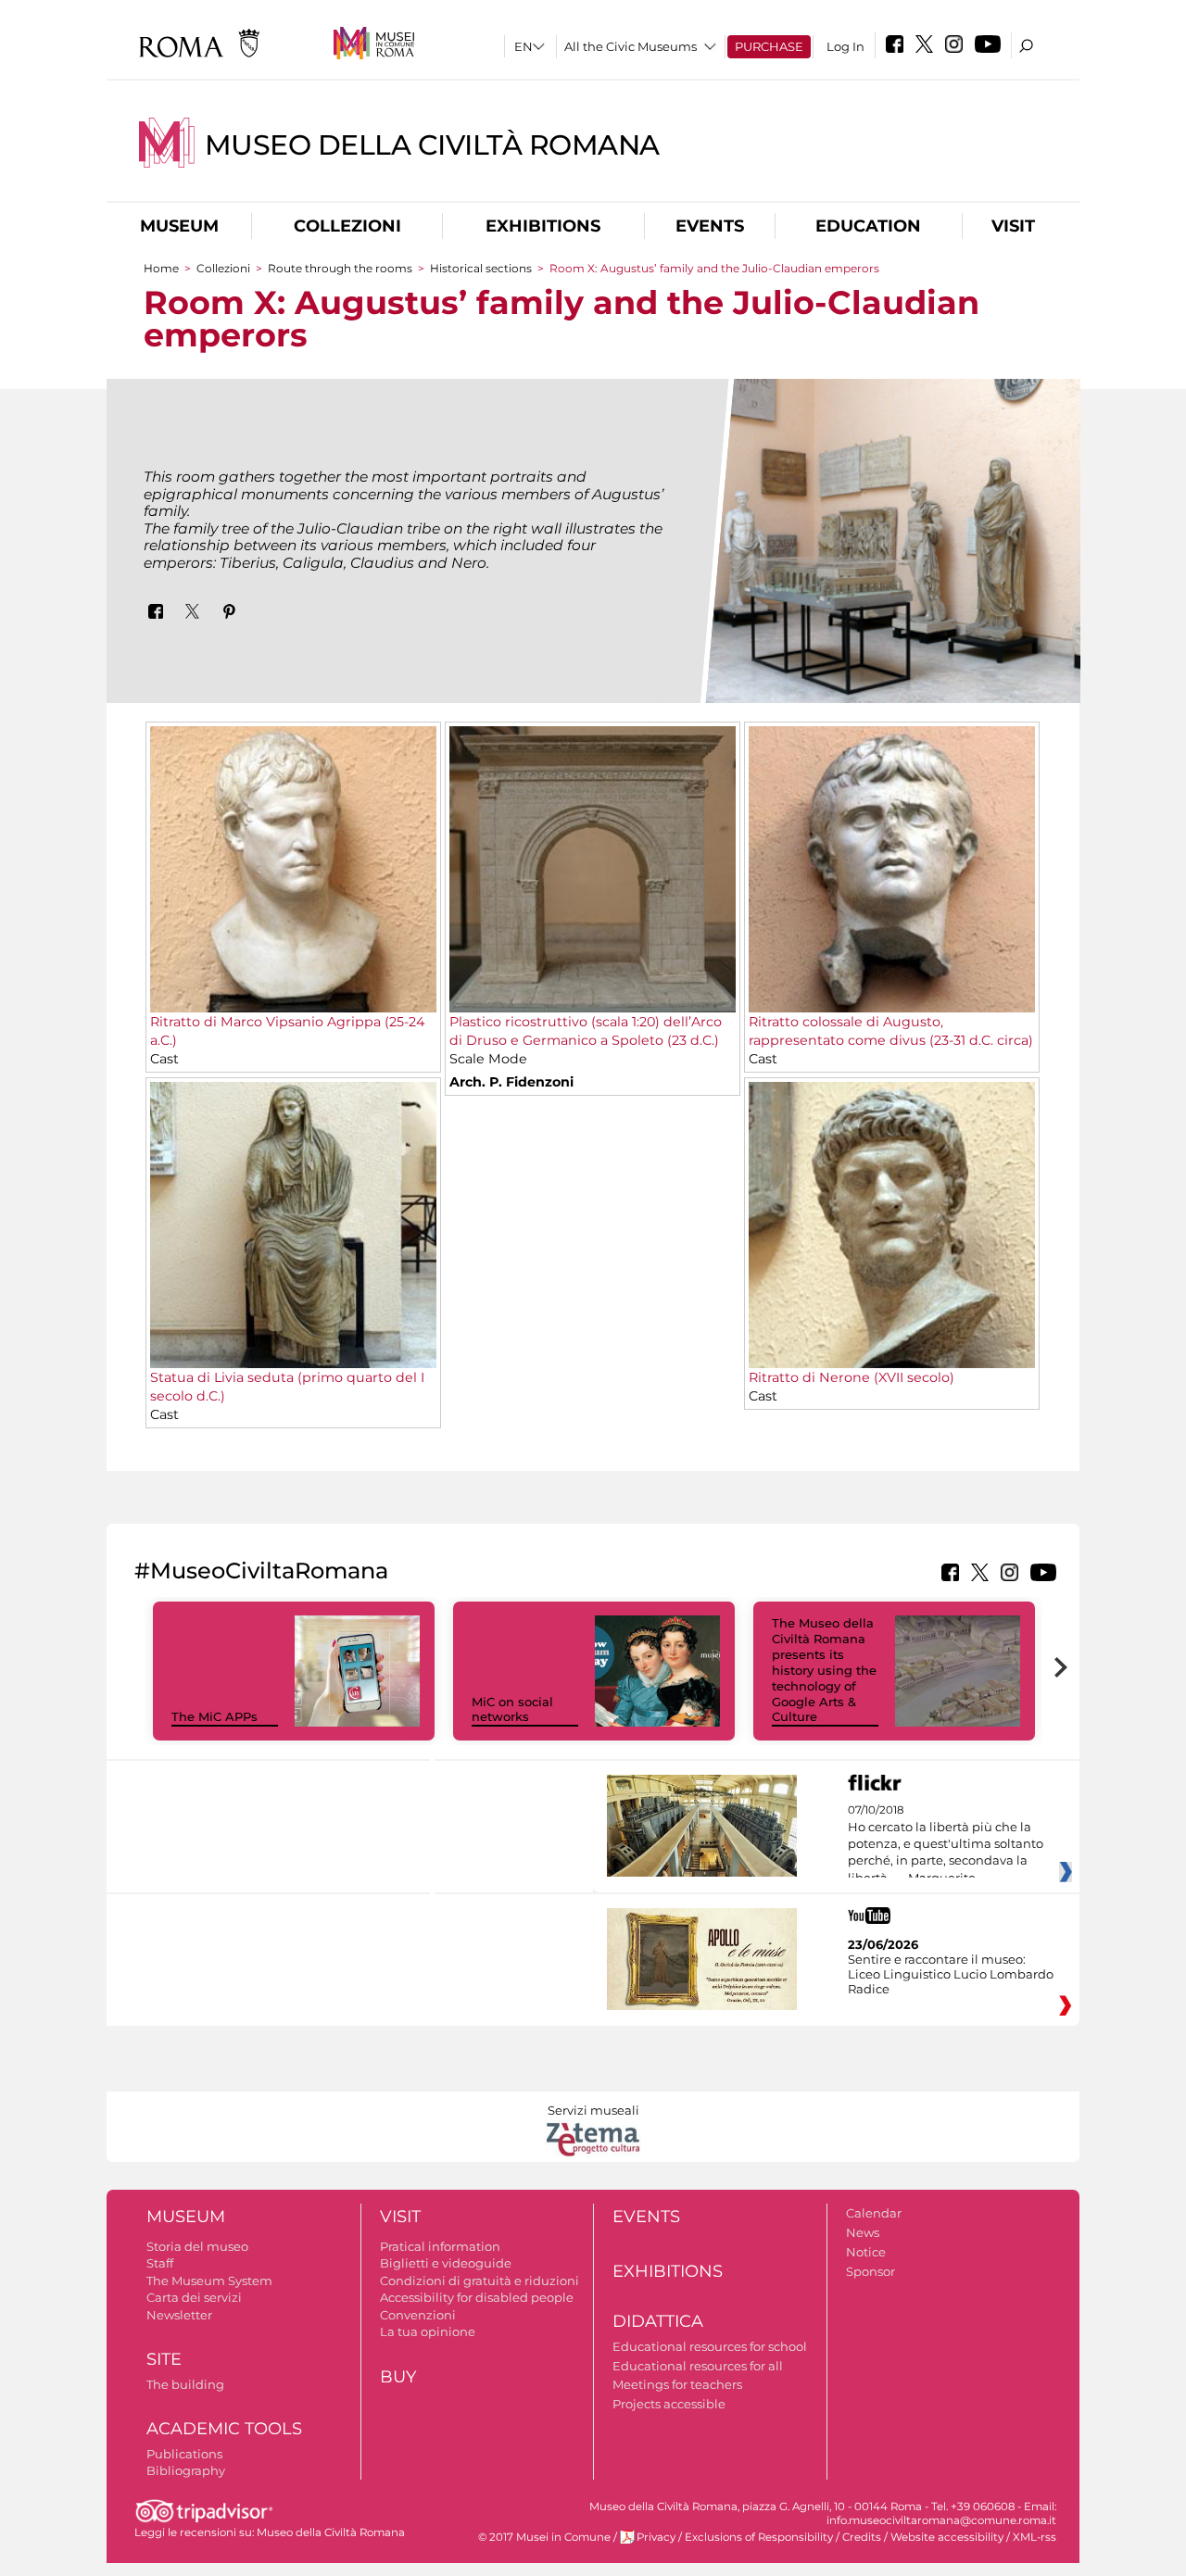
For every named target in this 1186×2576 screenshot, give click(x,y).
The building (185, 2384)
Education (868, 226)
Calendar (874, 2213)
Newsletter (179, 2315)
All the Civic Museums (631, 46)
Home (161, 268)
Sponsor (871, 2271)
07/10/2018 (946, 1844)
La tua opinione (428, 2331)
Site (164, 2359)
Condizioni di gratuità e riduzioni (479, 2281)
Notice (866, 2252)
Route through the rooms (340, 268)
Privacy (656, 2537)
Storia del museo (197, 2246)
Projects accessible (669, 2404)
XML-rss (1035, 2537)
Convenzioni (418, 2315)
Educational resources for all (698, 2366)
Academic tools (224, 2429)
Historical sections (482, 268)
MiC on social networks (512, 1709)
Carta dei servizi (194, 2297)
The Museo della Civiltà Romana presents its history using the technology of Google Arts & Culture (824, 1670)
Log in (845, 46)
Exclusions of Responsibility (759, 2537)
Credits (862, 2537)
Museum (179, 226)
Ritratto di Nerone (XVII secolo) (852, 1377)
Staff (160, 2263)
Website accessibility (947, 2537)
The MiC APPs (214, 1716)
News (863, 2232)
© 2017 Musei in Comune (544, 2537)
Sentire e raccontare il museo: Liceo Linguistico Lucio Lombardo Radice (951, 1974)
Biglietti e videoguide (446, 2263)
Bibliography (186, 2470)
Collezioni (347, 226)
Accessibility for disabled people (477, 2297)
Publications (184, 2454)
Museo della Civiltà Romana (432, 145)
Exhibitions (543, 226)
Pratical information (440, 2246)
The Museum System (209, 2281)
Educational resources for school (710, 2346)
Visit (1013, 226)
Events (710, 226)
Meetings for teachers (677, 2384)
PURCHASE (769, 46)
